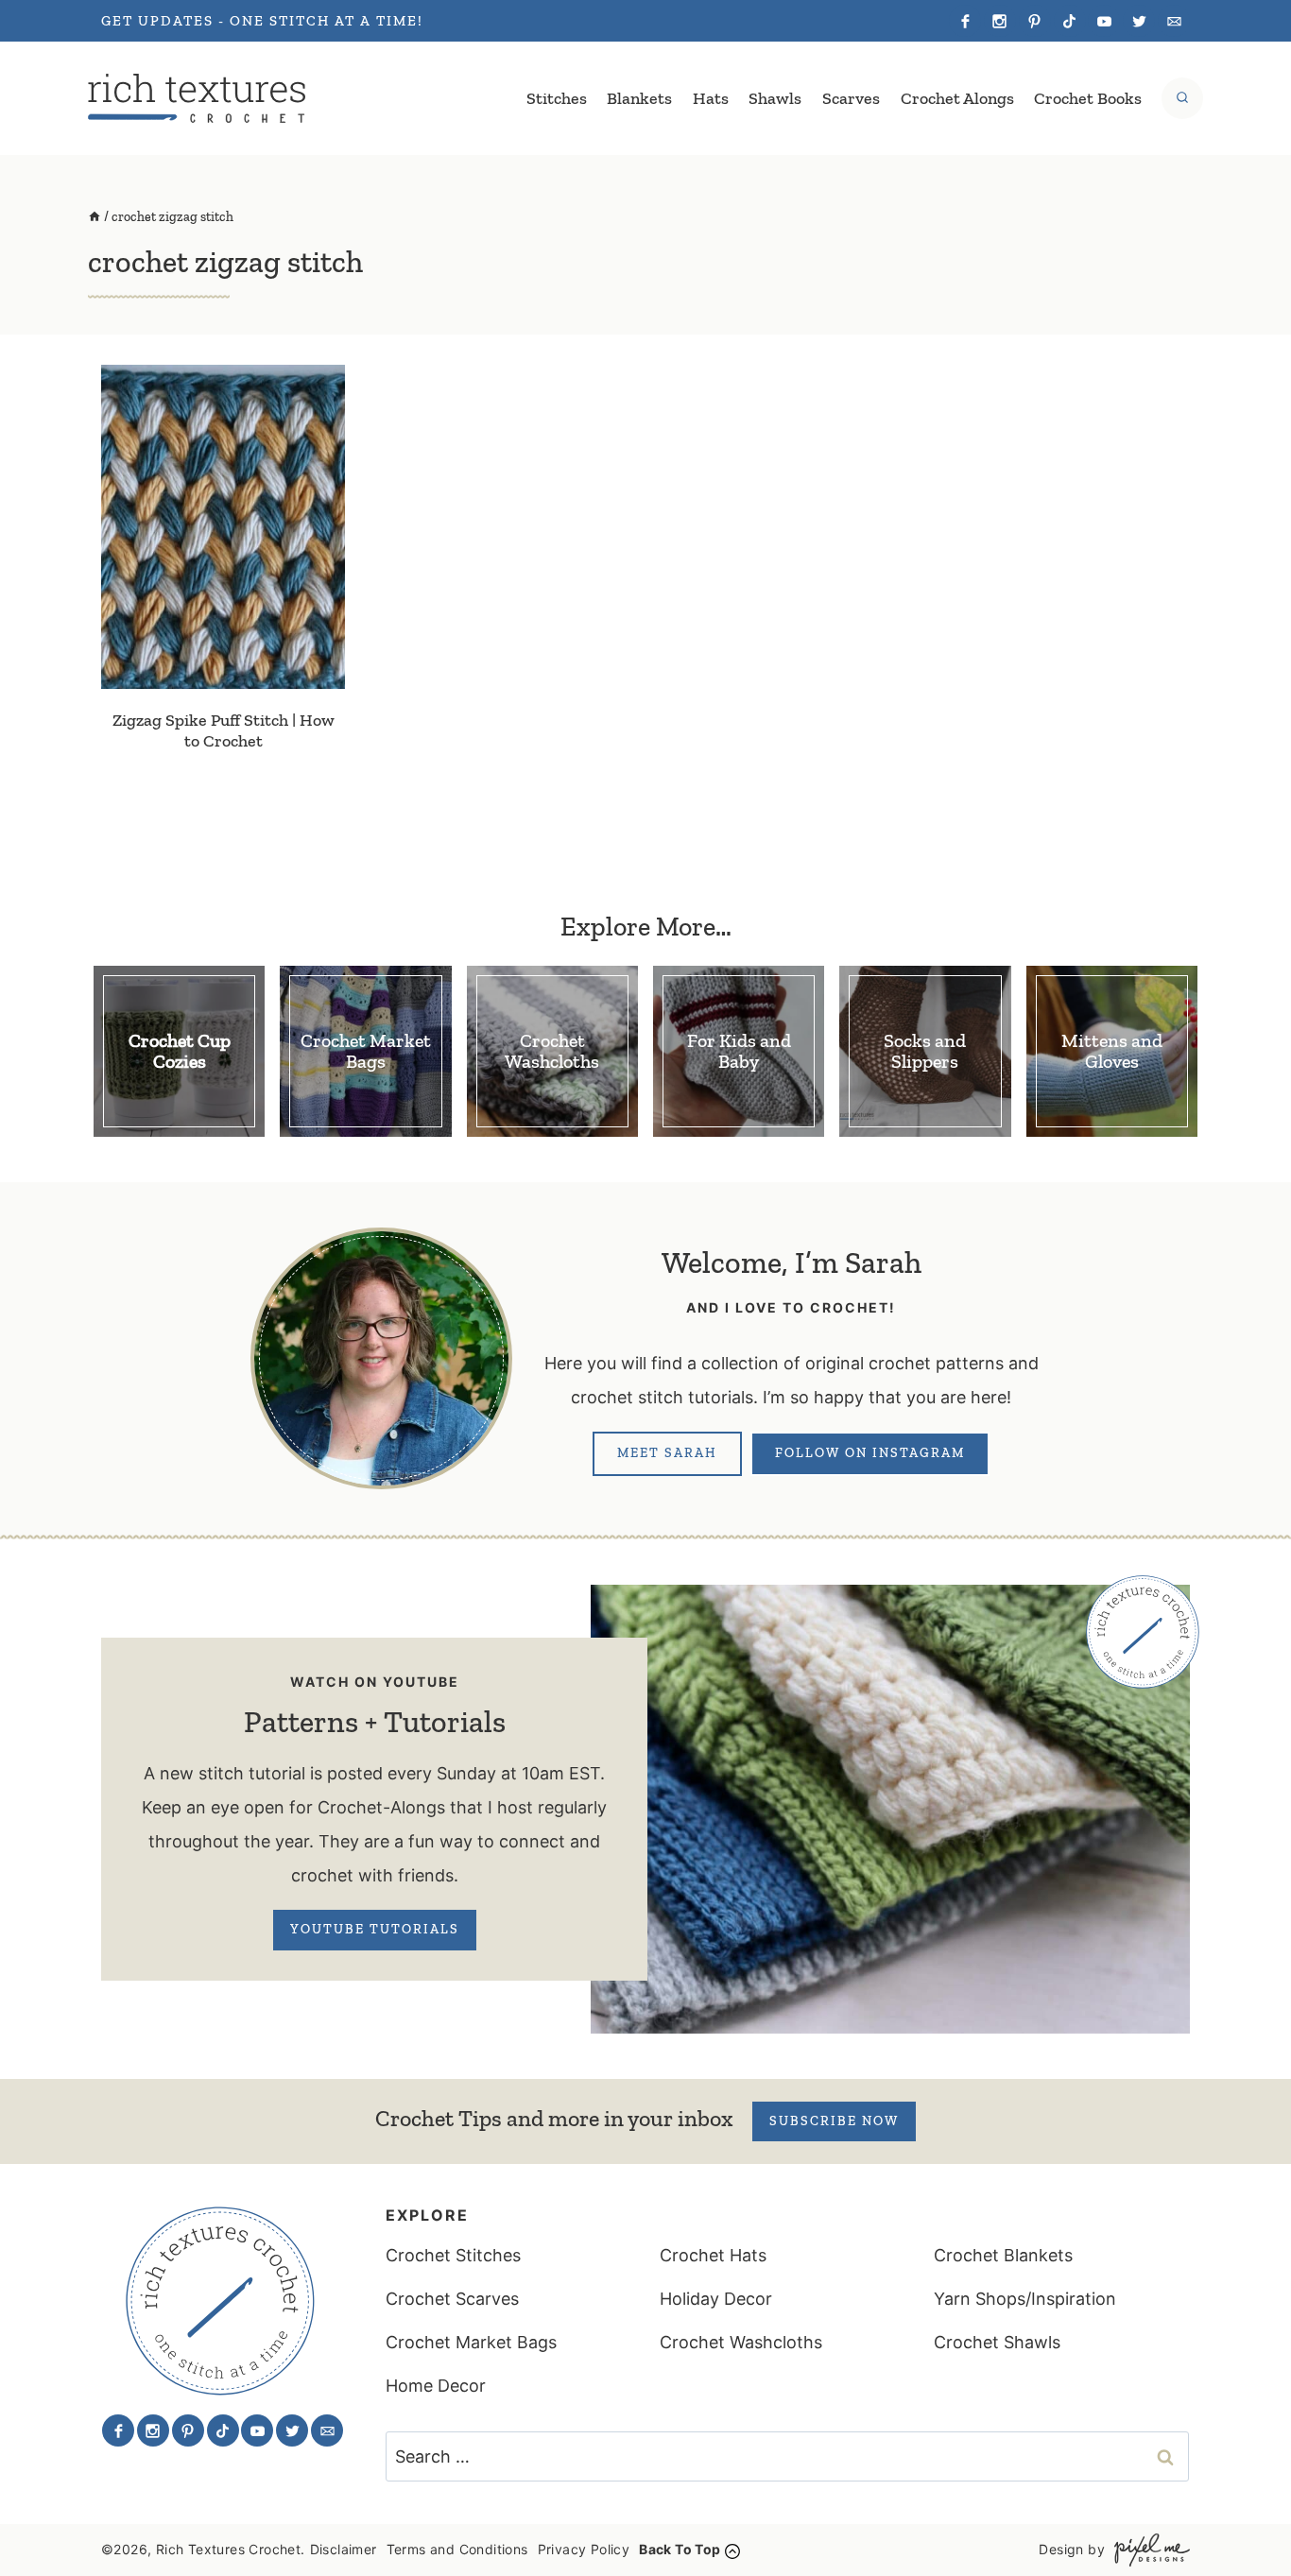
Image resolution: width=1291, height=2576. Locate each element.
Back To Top (680, 2549)
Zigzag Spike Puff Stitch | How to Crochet (224, 730)
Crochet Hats (713, 2255)
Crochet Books (1088, 98)
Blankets (639, 98)
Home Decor (436, 2386)
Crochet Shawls (997, 2342)
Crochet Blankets (1003, 2255)
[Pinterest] (1035, 21)
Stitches (557, 98)
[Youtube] (1104, 21)
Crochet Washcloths (741, 2342)
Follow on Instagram (870, 1453)
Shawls (775, 98)
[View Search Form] (1182, 98)
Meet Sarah (667, 1453)
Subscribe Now (834, 2121)
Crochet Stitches (453, 2255)
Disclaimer (344, 2549)
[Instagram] (1000, 21)
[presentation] (223, 527)
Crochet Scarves (452, 2299)
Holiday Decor (716, 2299)
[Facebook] (965, 21)
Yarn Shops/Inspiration (1025, 2299)
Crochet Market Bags (471, 2342)
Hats (711, 98)
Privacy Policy (584, 2549)
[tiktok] (1070, 21)
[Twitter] (1139, 21)
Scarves (851, 98)
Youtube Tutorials (375, 1929)
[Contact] (1174, 21)
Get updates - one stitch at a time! (262, 21)
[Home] (95, 217)
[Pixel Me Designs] (1147, 2550)
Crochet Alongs (957, 98)
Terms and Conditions (457, 2549)
